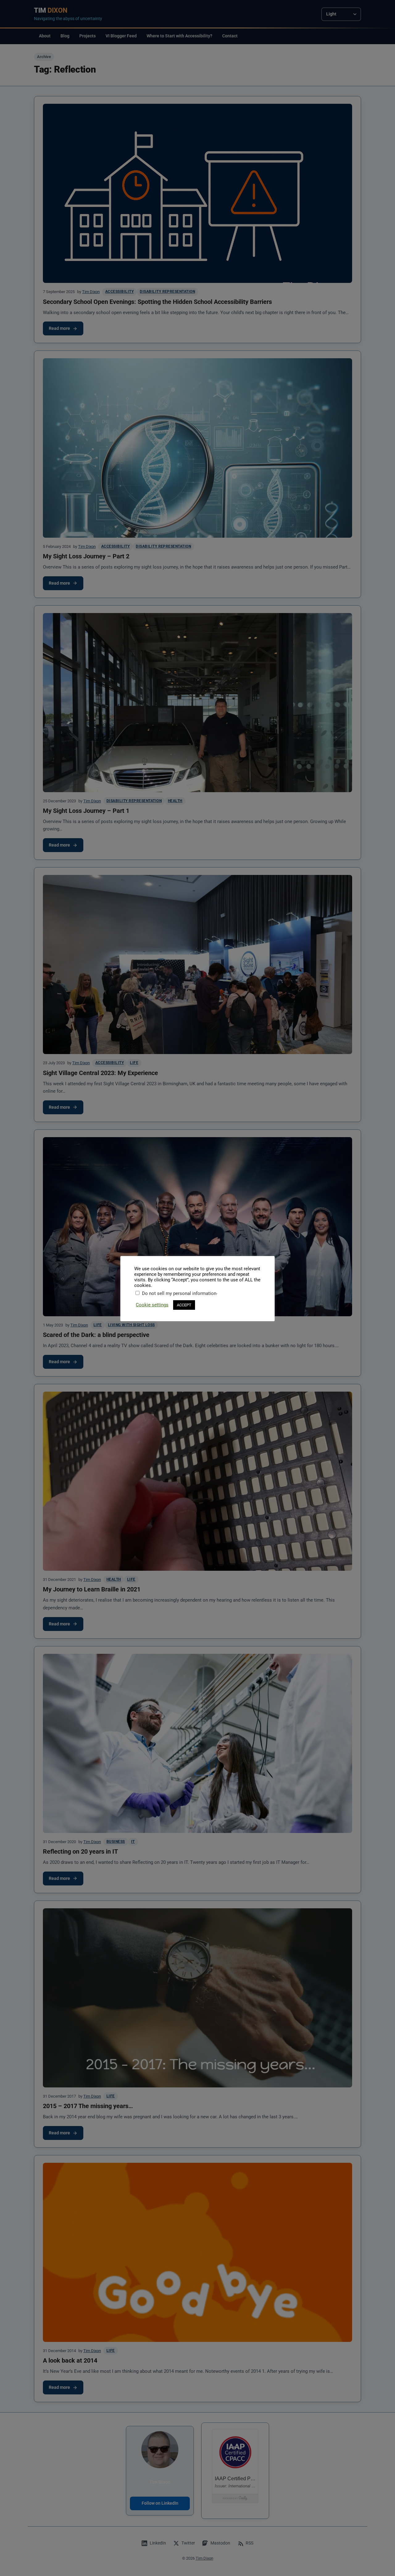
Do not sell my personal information (179, 1293)
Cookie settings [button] (152, 1305)
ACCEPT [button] (184, 1305)
